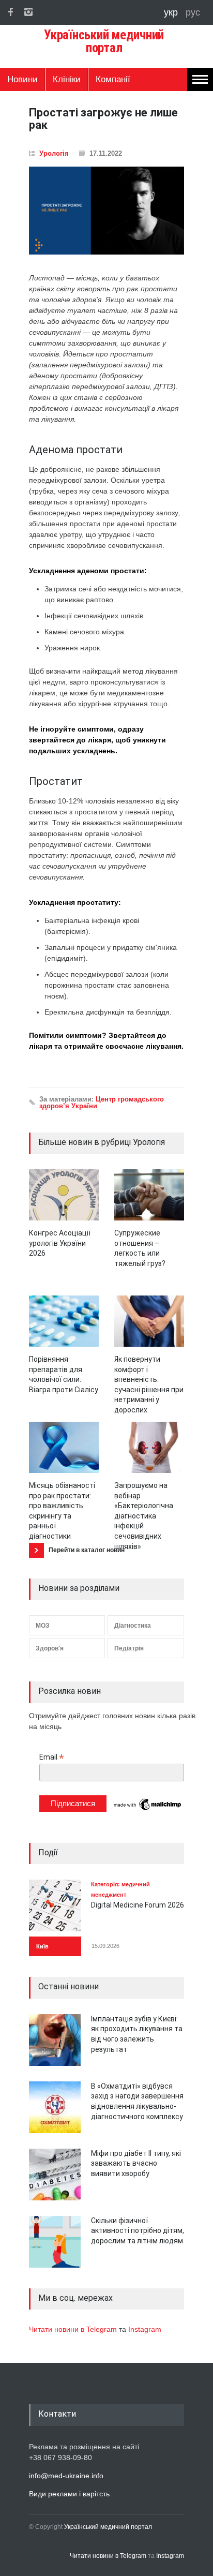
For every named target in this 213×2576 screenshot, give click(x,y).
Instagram (145, 2329)
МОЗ (43, 1626)
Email (52, 1757)
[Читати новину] (64, 1195)
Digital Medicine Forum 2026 (138, 1905)
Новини (22, 79)
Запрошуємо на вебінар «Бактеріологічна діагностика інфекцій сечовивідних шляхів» (144, 1516)
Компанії (113, 79)
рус (193, 12)
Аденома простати (76, 450)
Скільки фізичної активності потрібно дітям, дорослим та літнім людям (138, 2231)
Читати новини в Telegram (74, 2329)
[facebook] (10, 12)
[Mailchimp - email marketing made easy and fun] (148, 1809)
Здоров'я (50, 1648)
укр (172, 12)
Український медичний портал (108, 2527)
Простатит (56, 781)
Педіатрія (129, 1648)
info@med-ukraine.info (66, 2476)
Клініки (67, 79)
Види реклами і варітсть (69, 2494)
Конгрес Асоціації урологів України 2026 (60, 1243)
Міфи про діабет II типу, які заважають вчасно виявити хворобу (136, 2163)
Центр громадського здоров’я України (102, 1103)
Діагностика (133, 1626)
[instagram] (28, 12)
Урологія (54, 153)
